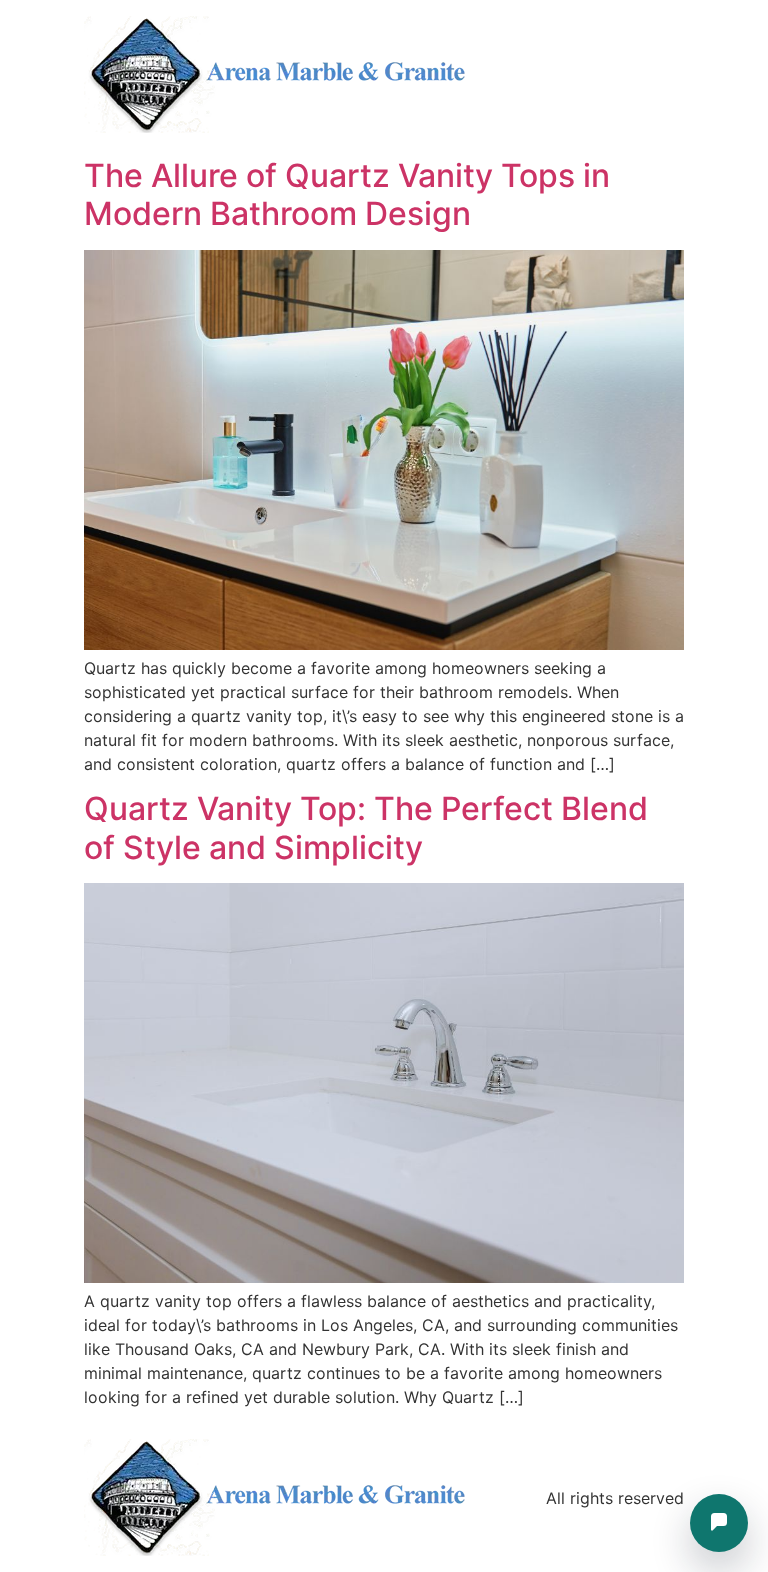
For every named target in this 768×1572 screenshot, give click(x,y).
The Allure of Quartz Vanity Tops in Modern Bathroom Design (347, 194)
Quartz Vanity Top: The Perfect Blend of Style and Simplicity (366, 827)
